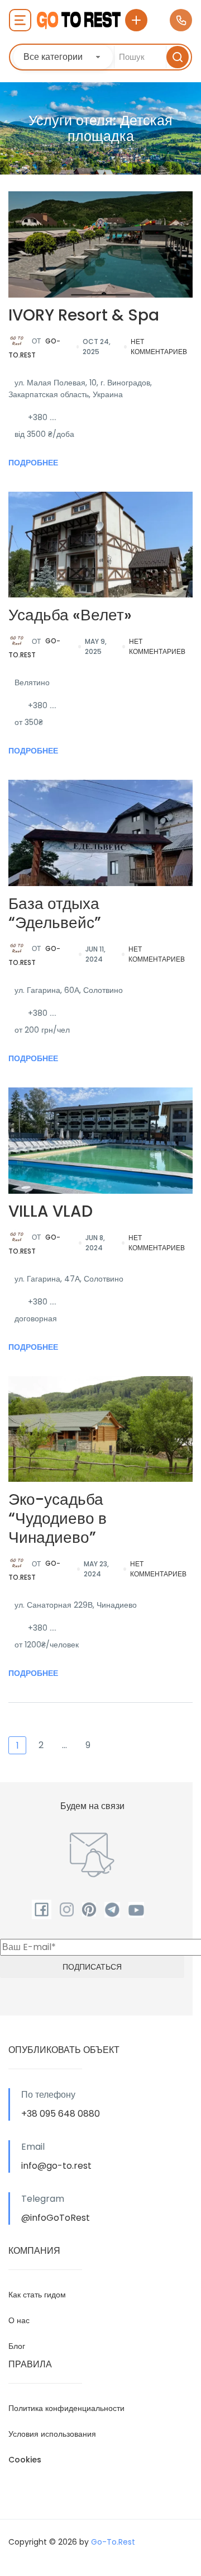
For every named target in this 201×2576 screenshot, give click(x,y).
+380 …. (42, 417)
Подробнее (33, 463)
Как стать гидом (37, 2295)
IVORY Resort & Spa (84, 315)
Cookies (25, 2460)
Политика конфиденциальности (66, 2408)
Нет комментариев (159, 347)
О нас (19, 2320)
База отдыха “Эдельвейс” (55, 913)
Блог (17, 2346)
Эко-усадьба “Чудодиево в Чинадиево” (58, 1518)
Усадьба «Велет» (70, 615)
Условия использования (52, 2434)
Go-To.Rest (34, 348)
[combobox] (63, 57)
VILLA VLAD (51, 1211)
